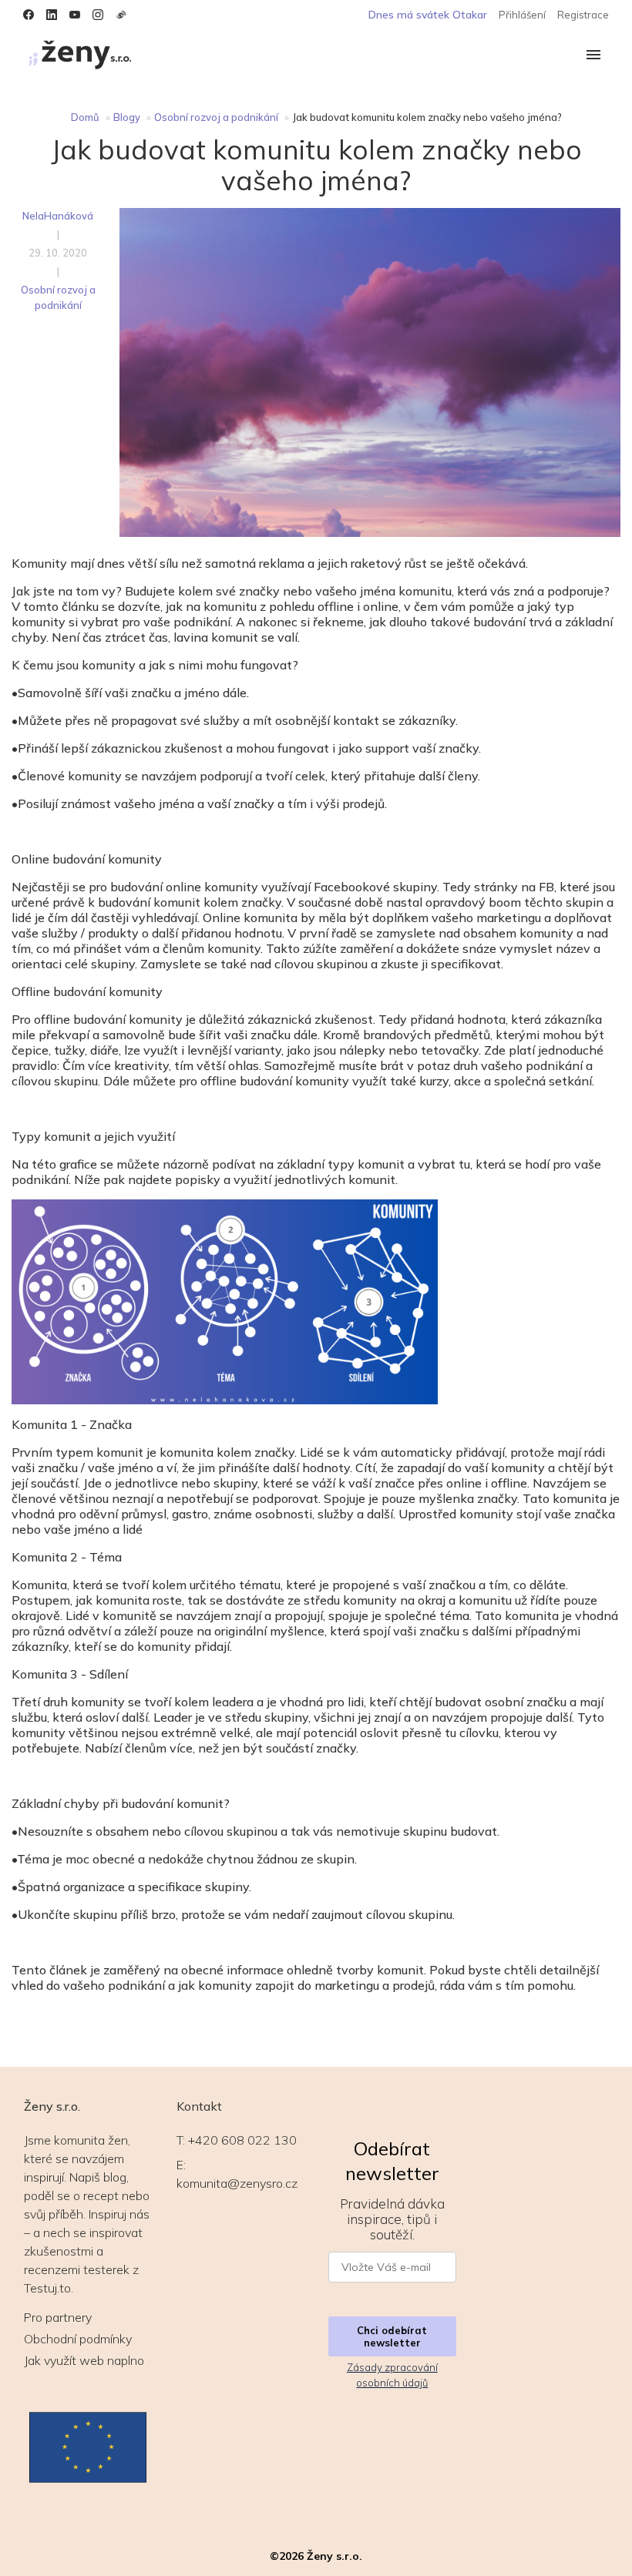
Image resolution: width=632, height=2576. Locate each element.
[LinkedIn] (52, 15)
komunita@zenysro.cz (237, 2183)
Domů (85, 117)
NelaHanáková (58, 216)
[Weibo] (121, 15)
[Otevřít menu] (593, 56)
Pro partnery (58, 2317)
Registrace (583, 15)
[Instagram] (98, 15)
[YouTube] (75, 15)
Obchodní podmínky (78, 2339)
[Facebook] (29, 15)
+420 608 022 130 (242, 2140)
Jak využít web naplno (84, 2360)
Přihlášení (522, 15)
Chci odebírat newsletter (392, 2336)
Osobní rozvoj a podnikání (216, 117)
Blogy (127, 117)
